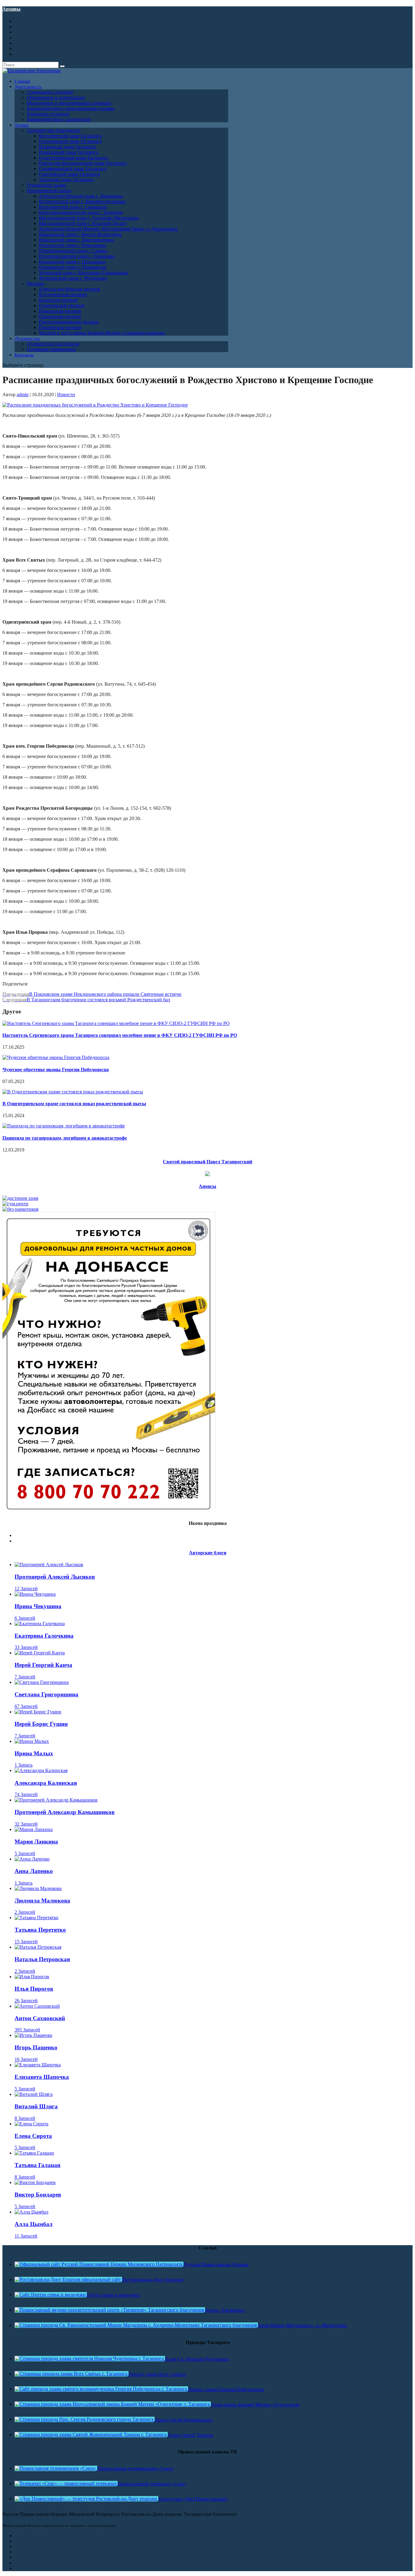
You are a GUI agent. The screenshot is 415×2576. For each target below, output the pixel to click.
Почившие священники (51, 349)
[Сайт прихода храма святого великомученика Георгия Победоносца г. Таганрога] (101, 2389)
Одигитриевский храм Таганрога (74, 158)
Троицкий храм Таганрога (66, 180)
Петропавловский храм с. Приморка (77, 256)
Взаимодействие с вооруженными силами (70, 108)
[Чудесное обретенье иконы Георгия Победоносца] (56, 1057)
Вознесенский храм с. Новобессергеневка (82, 201)
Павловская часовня (60, 316)
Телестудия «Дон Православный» (193, 2499)
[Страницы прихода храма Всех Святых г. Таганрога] (72, 2374)
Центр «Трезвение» (225, 2310)
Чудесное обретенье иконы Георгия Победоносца (56, 1070)
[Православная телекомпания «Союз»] (56, 2468)
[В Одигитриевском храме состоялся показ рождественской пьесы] (73, 1092)
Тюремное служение (48, 114)
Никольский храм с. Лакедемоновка (76, 240)
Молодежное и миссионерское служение (69, 103)
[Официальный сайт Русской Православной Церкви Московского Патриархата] (99, 2264)
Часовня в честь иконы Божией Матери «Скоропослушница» (102, 333)
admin (23, 395)
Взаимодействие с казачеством (59, 119)
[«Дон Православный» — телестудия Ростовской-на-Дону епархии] (86, 2499)
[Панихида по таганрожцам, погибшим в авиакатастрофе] (64, 1126)
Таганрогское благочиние (53, 130)
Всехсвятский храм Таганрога (70, 136)
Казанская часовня (58, 300)
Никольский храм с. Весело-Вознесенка (80, 234)
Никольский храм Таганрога (69, 152)
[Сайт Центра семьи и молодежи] (51, 2295)
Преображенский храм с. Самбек (73, 251)
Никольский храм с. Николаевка (72, 245)
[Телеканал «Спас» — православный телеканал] (66, 2483)
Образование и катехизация (56, 97)
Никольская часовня (60, 311)
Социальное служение (50, 92)
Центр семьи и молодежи (113, 2295)
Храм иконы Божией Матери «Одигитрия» (256, 2405)
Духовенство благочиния (53, 344)
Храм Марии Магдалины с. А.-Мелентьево (302, 2325)
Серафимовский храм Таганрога (73, 169)
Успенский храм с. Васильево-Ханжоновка (84, 273)
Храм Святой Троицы (190, 2435)
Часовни (36, 284)
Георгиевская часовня (62, 305)
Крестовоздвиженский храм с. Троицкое (81, 212)
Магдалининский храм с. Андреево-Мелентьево (89, 218)
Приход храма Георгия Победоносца (226, 2389)
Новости (66, 395)
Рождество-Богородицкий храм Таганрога (83, 163)
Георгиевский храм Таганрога (70, 141)
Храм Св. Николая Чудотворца (197, 2359)
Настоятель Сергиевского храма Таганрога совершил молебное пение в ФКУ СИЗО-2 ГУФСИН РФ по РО (120, 1035)
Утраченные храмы (47, 185)
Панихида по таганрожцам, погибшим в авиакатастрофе (65, 1138)
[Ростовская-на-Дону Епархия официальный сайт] (68, 2279)
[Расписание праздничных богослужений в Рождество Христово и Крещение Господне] (95, 405)
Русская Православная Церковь (216, 2264)
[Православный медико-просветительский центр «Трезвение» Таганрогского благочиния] (110, 2310)
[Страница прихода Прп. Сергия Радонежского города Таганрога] (85, 2419)
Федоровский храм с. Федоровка (73, 278)
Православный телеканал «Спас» (152, 2484)
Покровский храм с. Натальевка (72, 262)
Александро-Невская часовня (69, 289)
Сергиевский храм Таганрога (69, 174)
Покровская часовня (60, 327)
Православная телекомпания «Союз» (135, 2469)
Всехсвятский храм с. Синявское (73, 207)
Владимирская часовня (63, 294)
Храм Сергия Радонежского (183, 2420)
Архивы (12, 9)
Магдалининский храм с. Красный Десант (83, 223)
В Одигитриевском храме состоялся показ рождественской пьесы (74, 1104)
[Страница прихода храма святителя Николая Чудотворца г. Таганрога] (90, 2358)
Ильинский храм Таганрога (68, 147)
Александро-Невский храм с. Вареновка (81, 196)
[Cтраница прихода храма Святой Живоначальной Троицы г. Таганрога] (91, 2434)
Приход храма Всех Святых (157, 2374)
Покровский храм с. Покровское (73, 267)
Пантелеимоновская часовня (69, 322)
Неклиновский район (49, 190)
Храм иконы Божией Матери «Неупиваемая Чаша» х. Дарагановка (108, 229)
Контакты (24, 355)
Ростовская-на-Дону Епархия (153, 2280)
